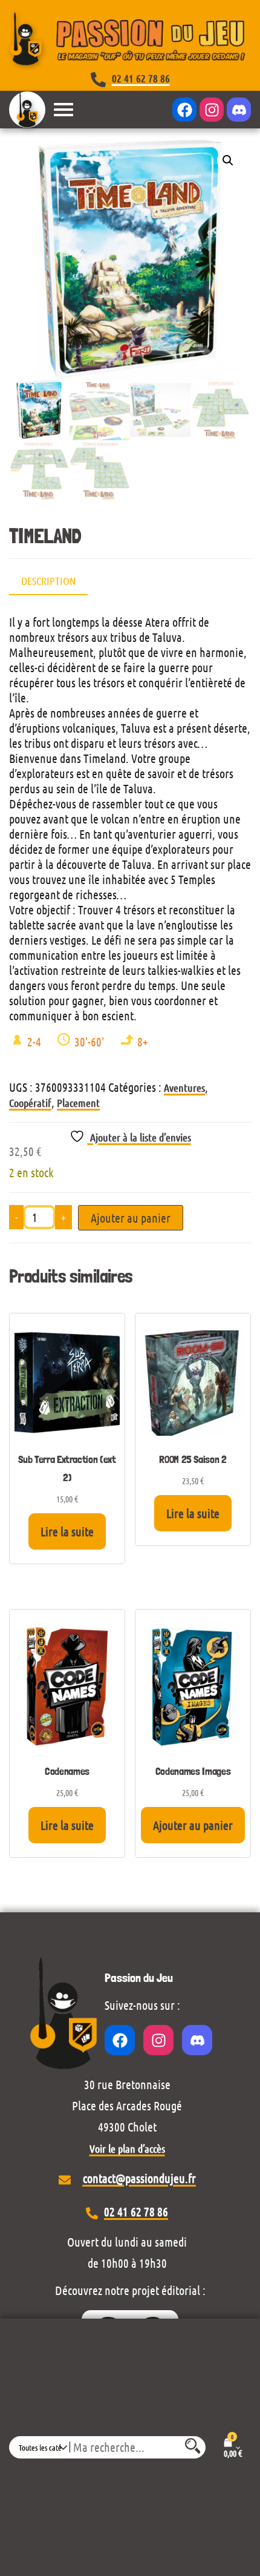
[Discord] (239, 110)
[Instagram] (212, 110)
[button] (228, 160)
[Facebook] (184, 110)
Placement (78, 1103)
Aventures (184, 1088)
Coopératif (30, 1103)
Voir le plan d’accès (127, 2148)
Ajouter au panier (131, 1218)
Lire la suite (67, 1531)
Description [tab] (48, 581)
